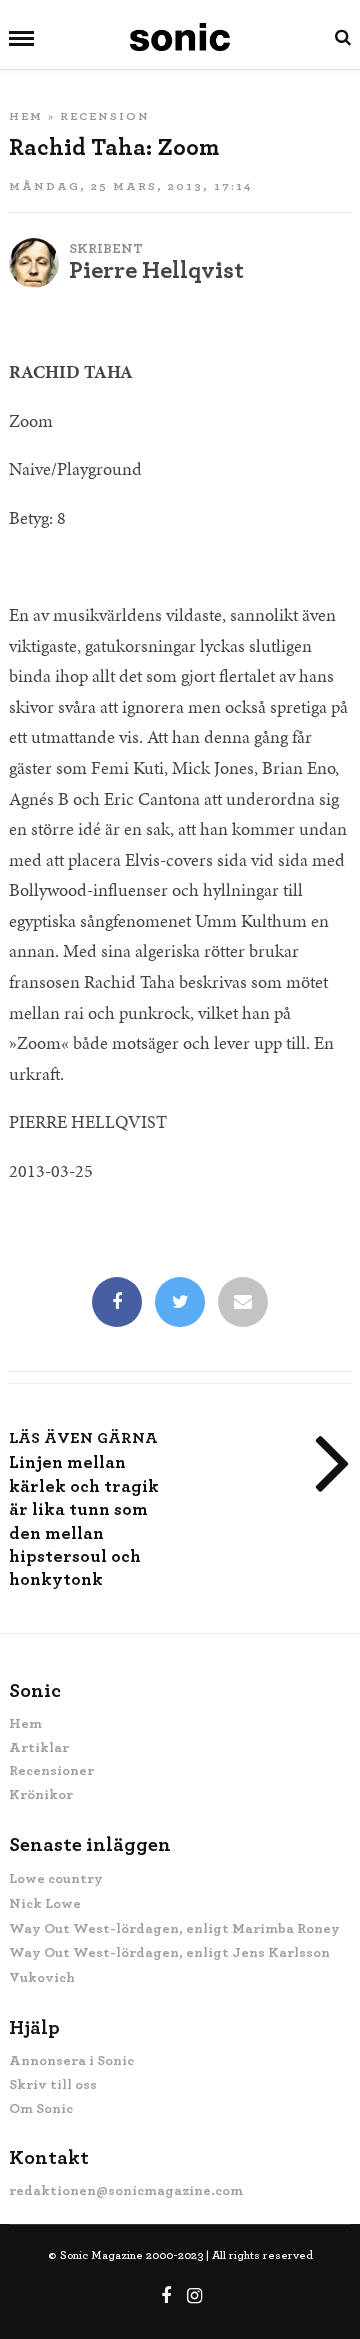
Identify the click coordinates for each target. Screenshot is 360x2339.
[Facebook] (117, 1304)
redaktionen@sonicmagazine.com (126, 2191)
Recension (105, 116)
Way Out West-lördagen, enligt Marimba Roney (174, 1929)
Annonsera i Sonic (71, 2061)
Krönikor (41, 1795)
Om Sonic (41, 2109)
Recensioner (51, 1771)
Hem (26, 116)
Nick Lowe (45, 1904)
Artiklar (39, 1748)
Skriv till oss (53, 2085)
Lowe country (56, 1879)
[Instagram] (195, 2296)
